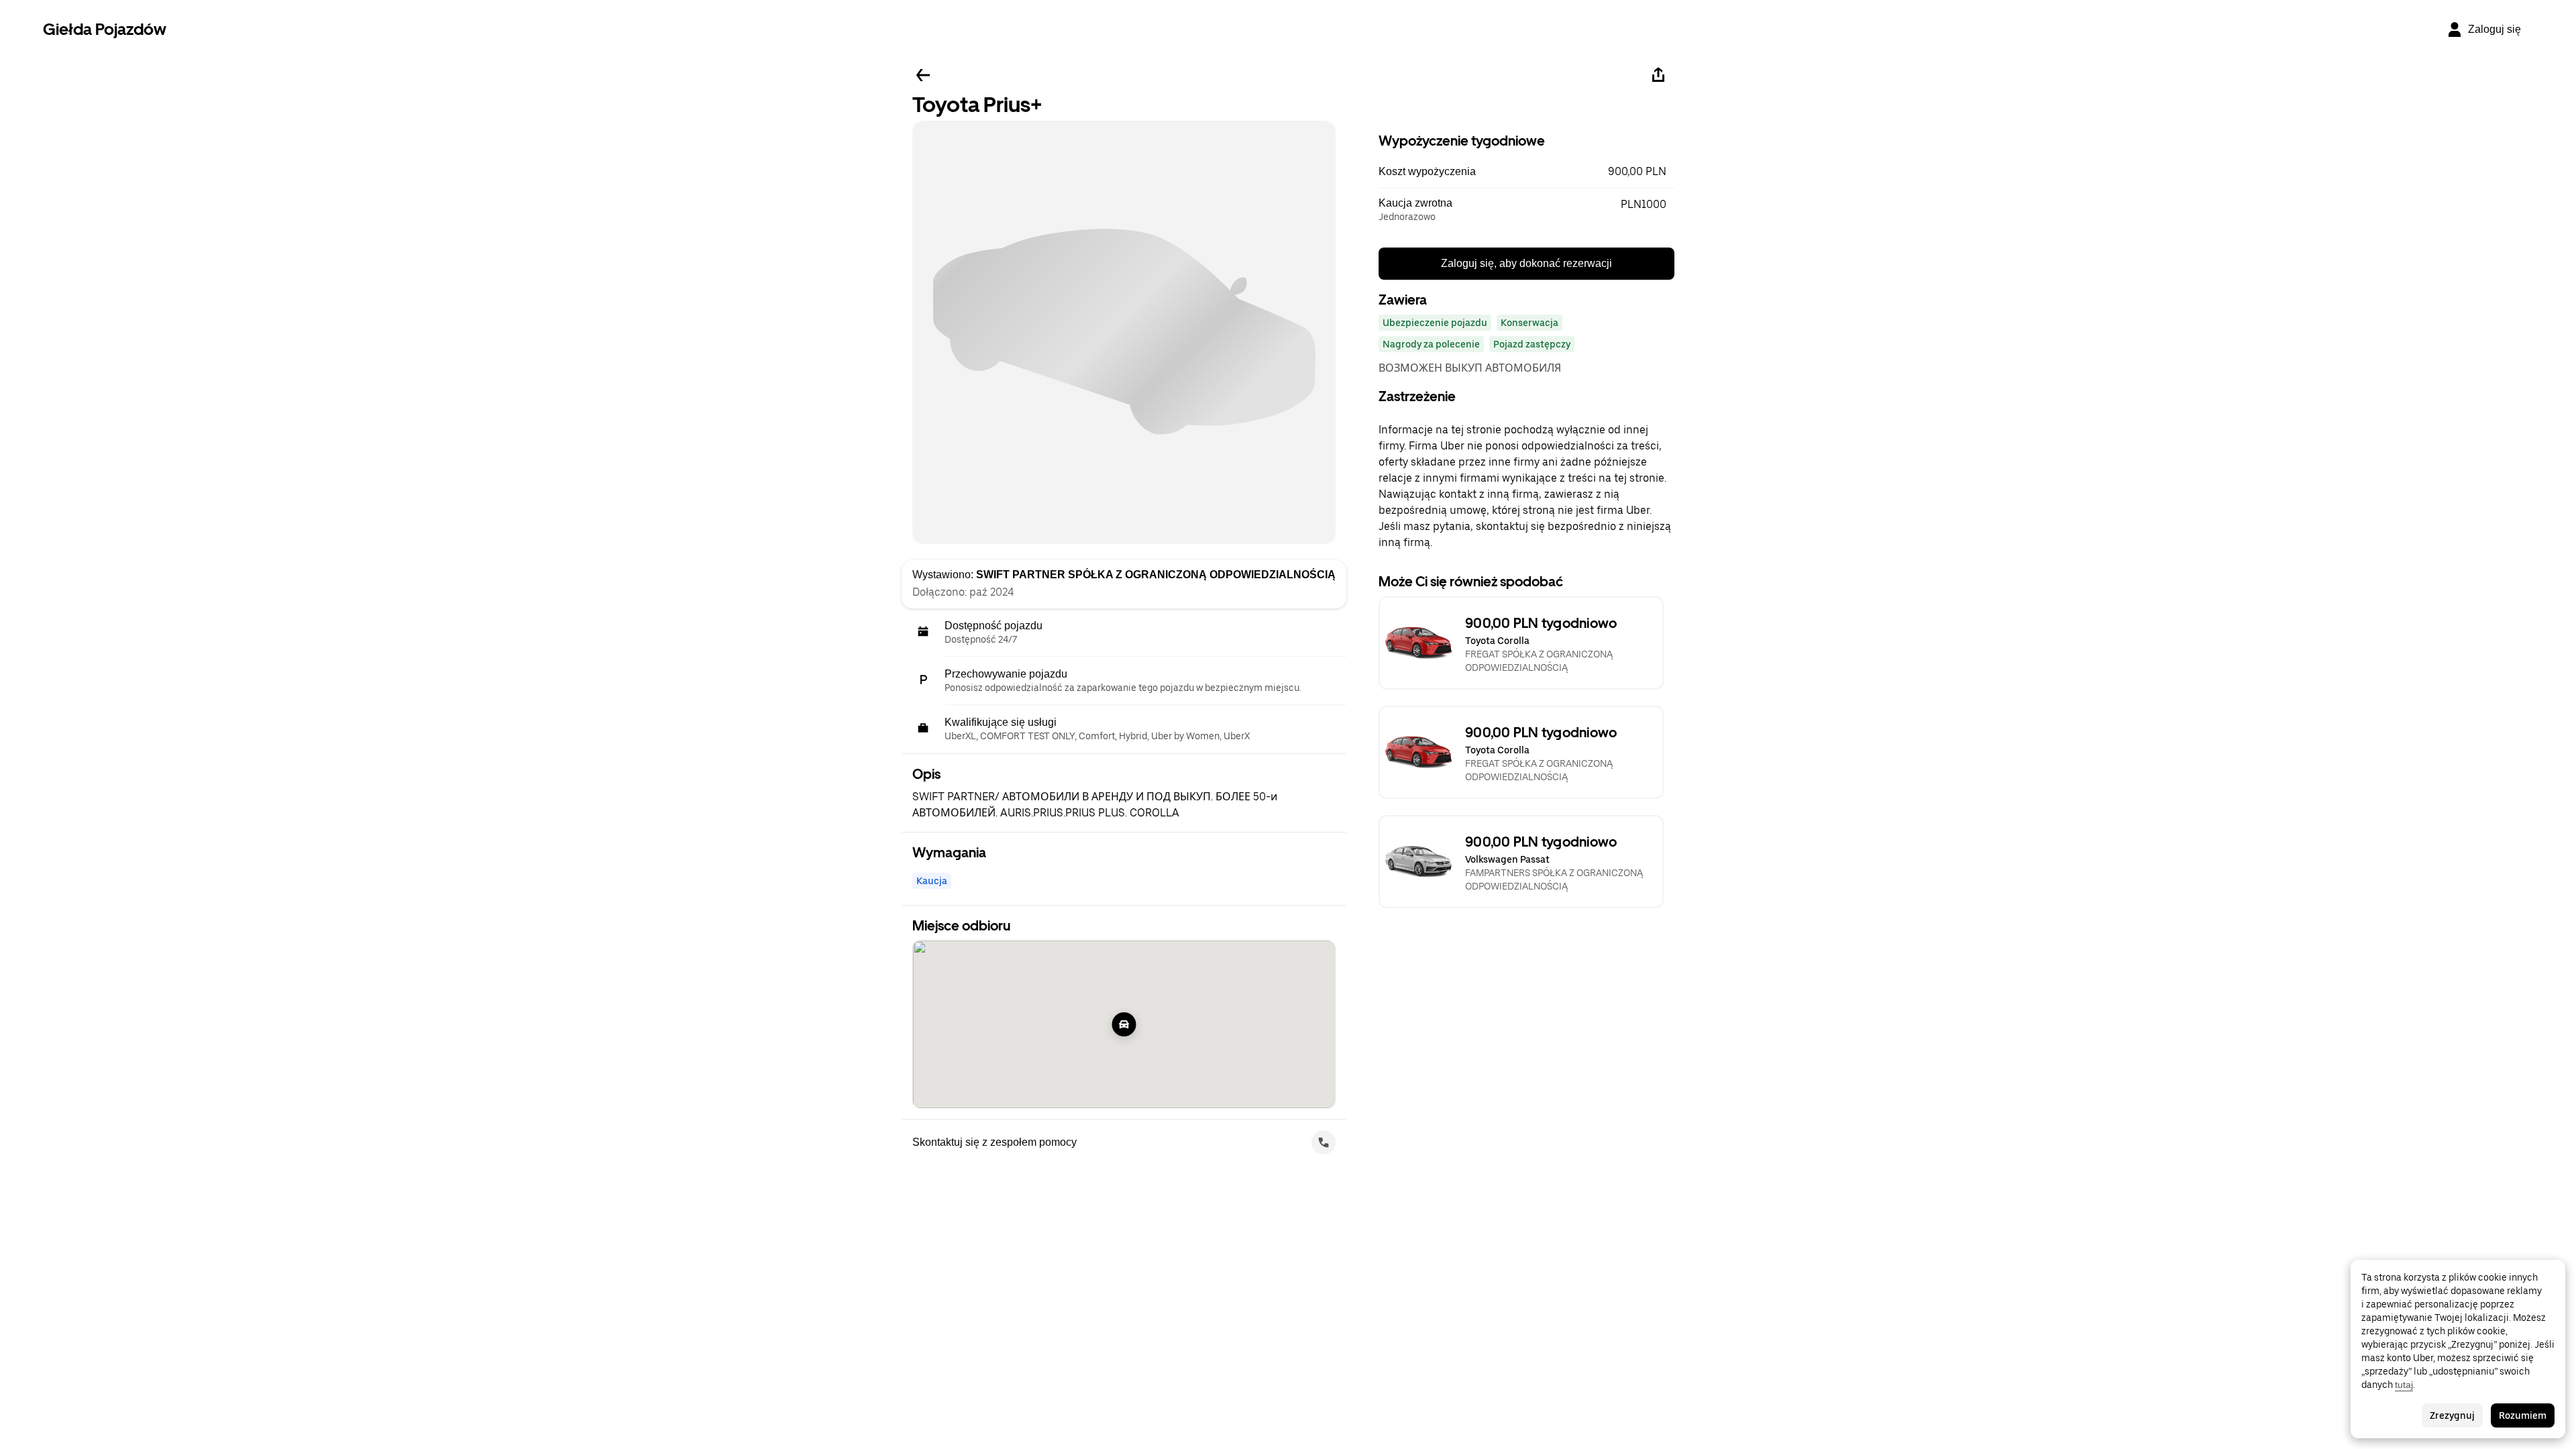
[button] (1526, 172)
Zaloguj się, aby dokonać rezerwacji (1526, 263)
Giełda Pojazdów (105, 29)
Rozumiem (2523, 1415)
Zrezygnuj (2452, 1415)
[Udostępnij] (1658, 75)
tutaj (2404, 1385)
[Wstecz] (923, 75)
